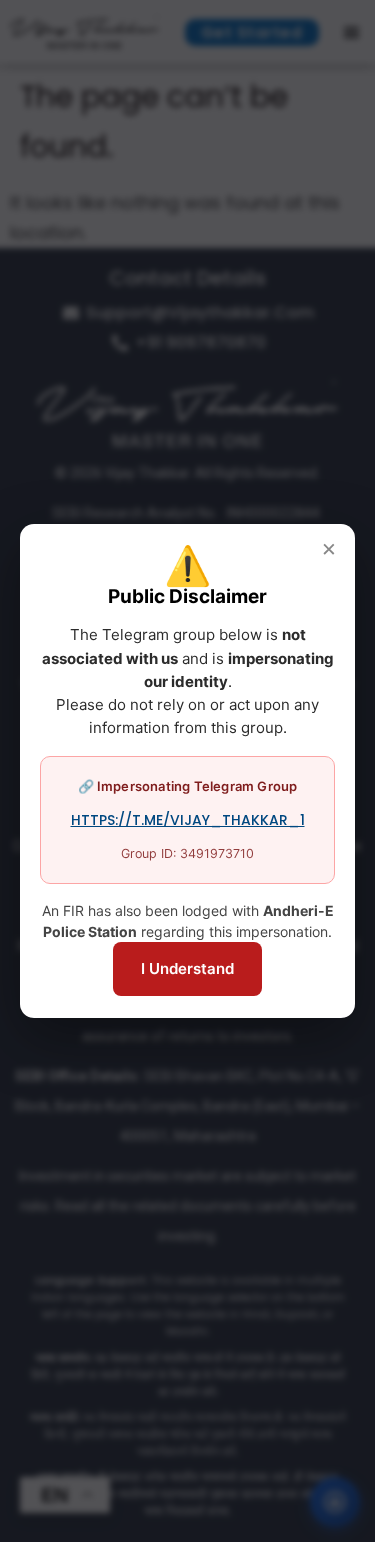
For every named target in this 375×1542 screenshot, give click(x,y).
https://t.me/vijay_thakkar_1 (188, 820)
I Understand (187, 968)
